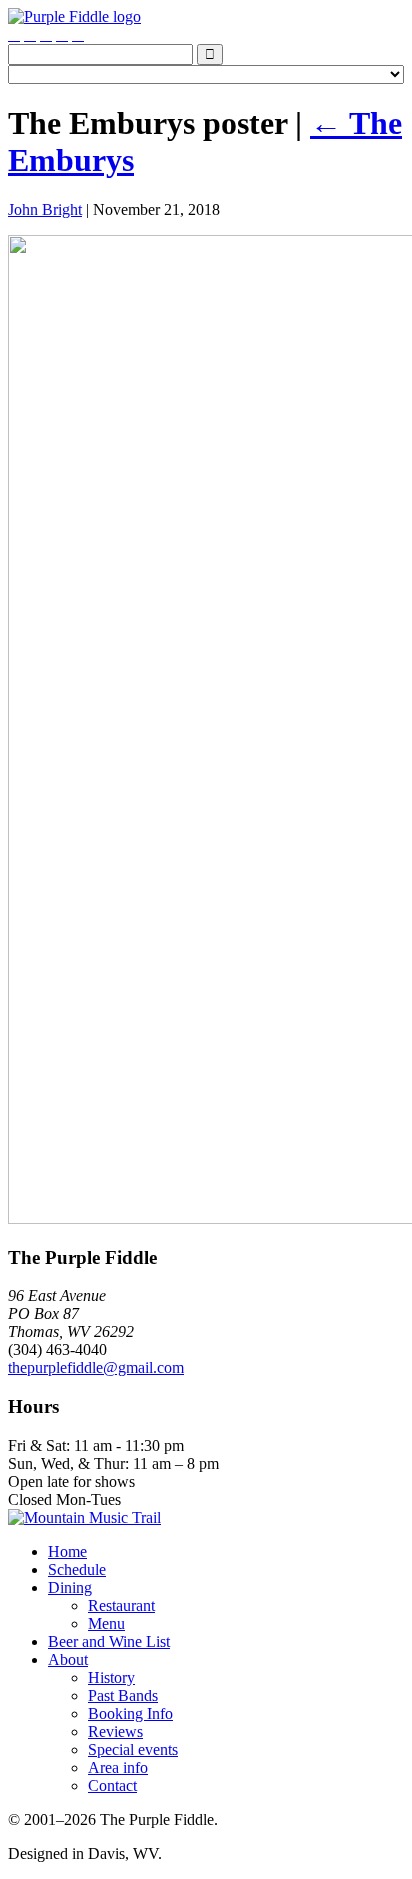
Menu (106, 1623)
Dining (70, 1587)
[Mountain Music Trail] (84, 1517)
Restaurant (121, 1605)
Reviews (115, 1731)
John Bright (45, 209)
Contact (112, 1785)
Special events (133, 1749)
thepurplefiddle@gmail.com (96, 1367)
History (111, 1677)
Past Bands (123, 1695)
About (68, 1659)
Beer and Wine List (109, 1641)
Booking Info (130, 1713)
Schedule (77, 1569)
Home (67, 1551)
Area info (118, 1767)
